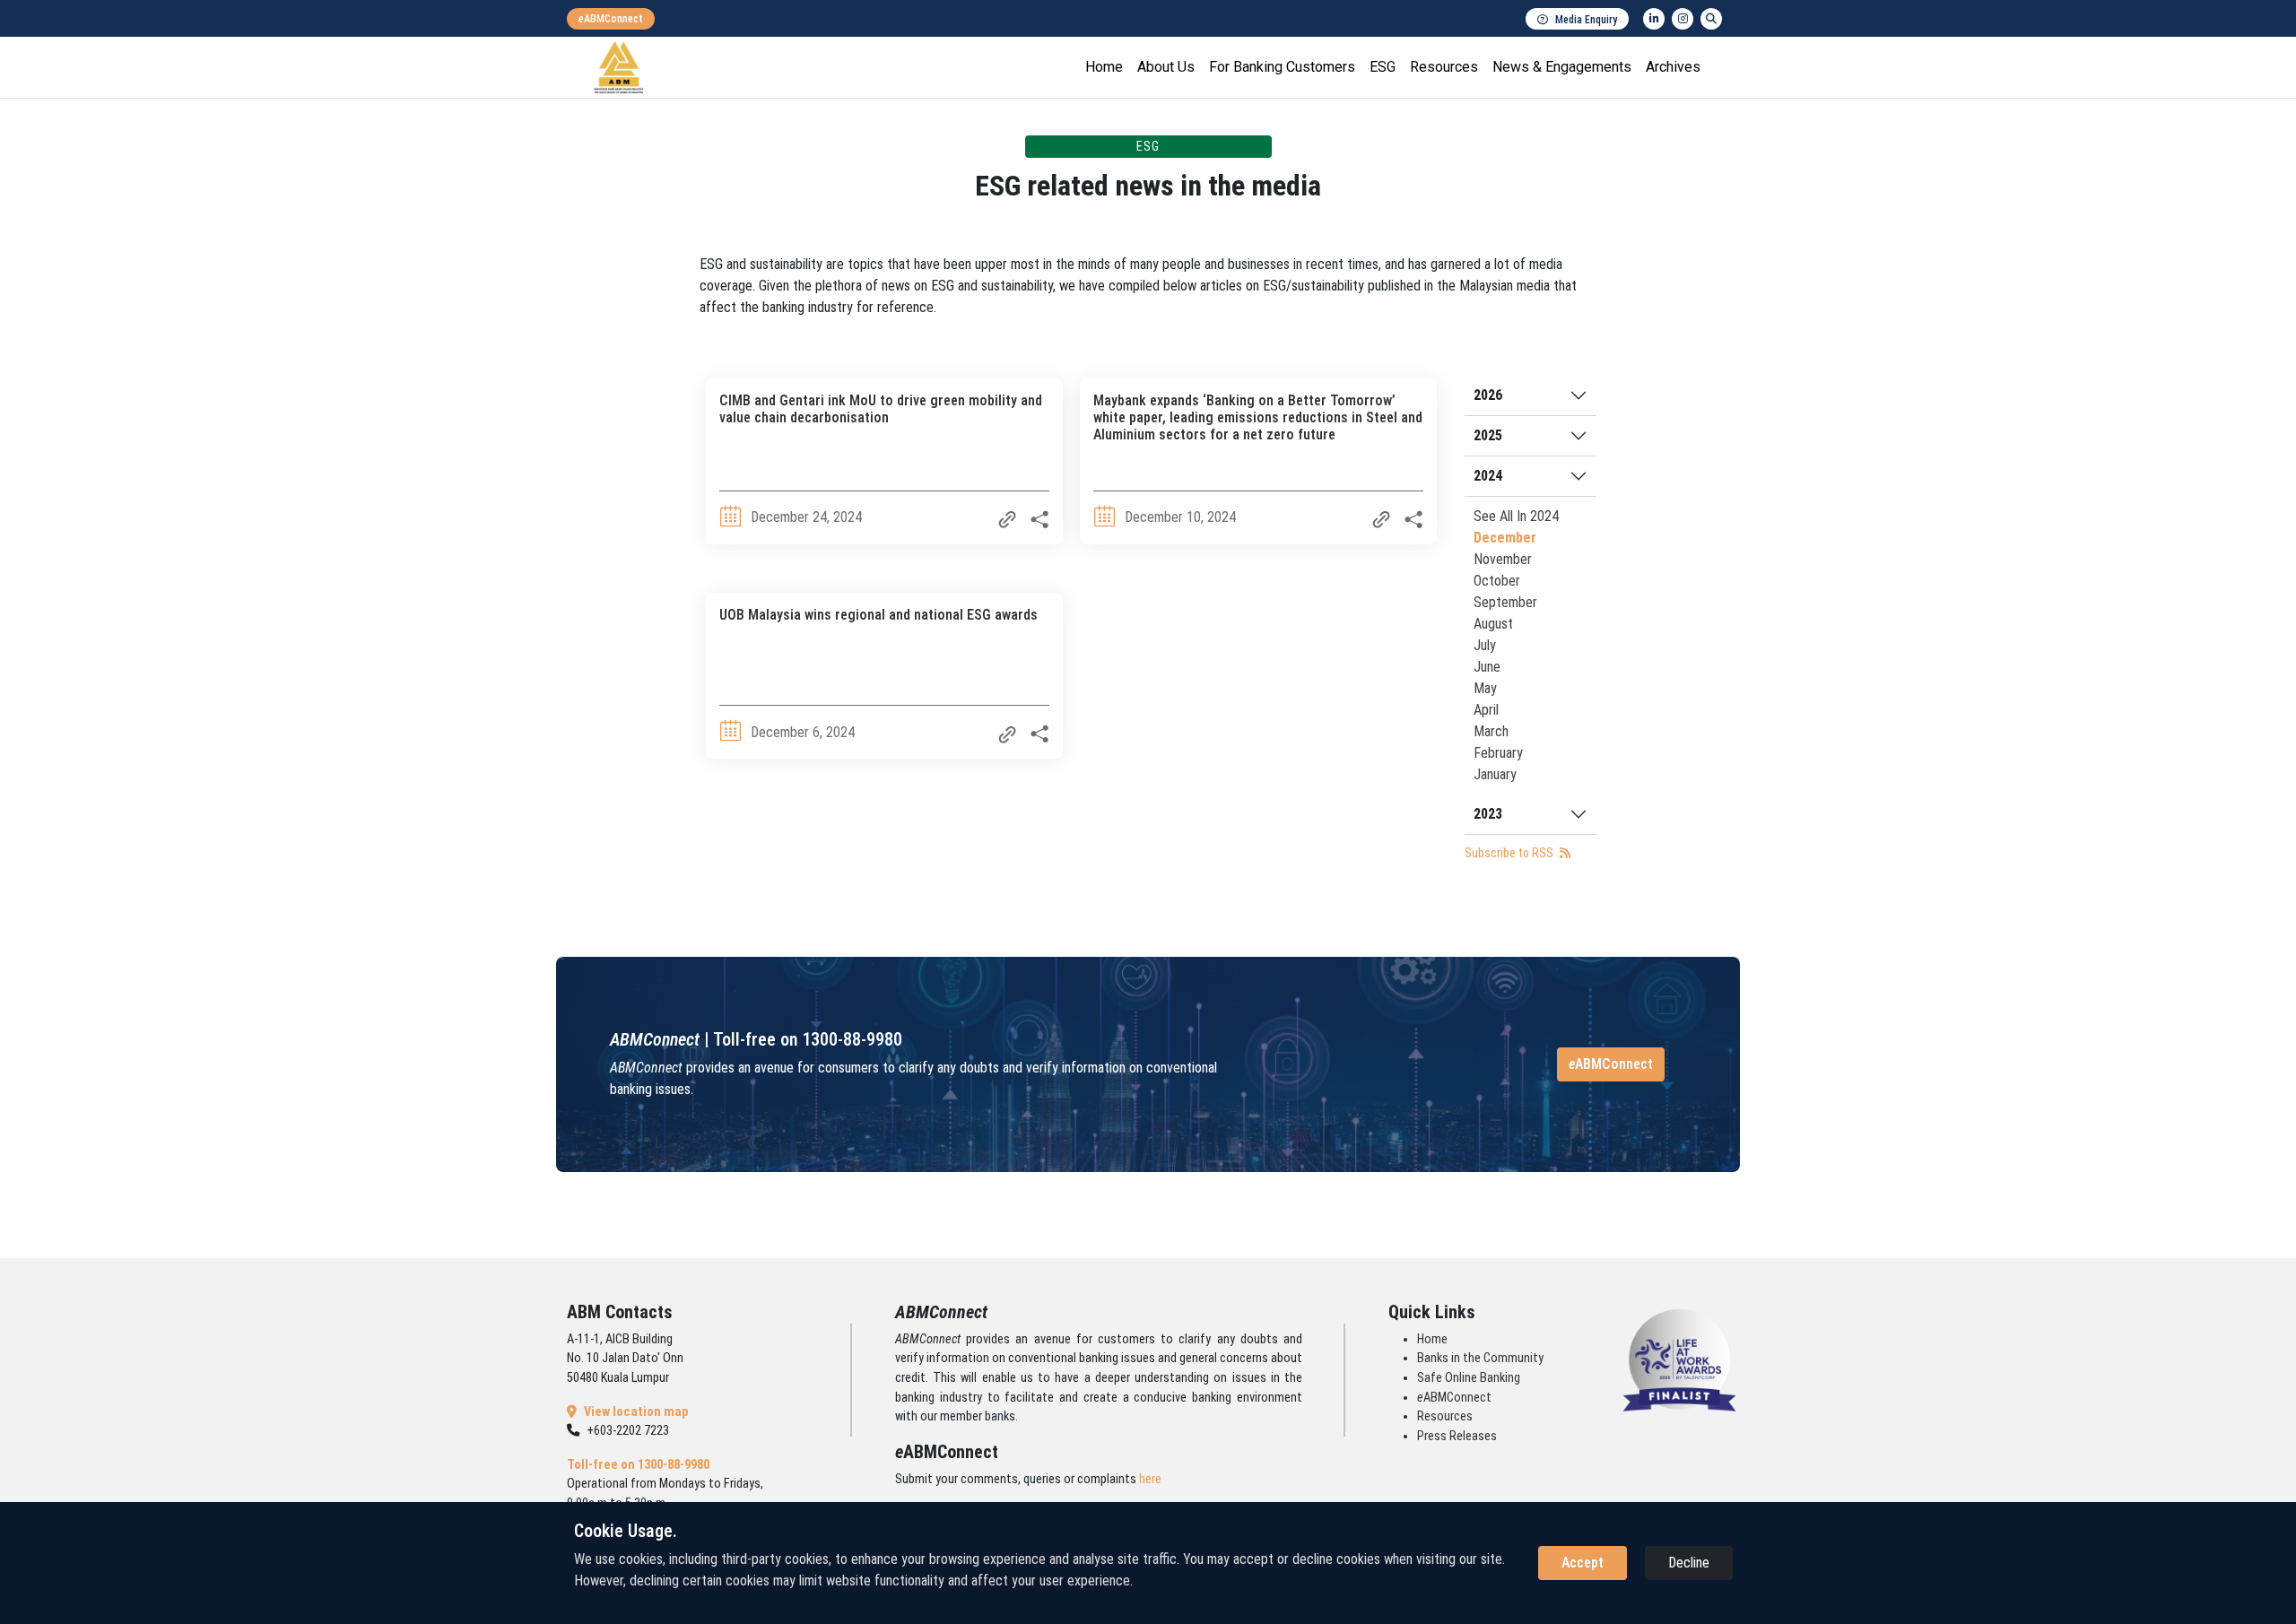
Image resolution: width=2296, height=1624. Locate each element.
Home (1104, 67)
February (1498, 753)
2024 (1488, 476)
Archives (1673, 67)
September (1505, 602)
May (1485, 688)
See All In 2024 (1516, 516)
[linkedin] (1654, 19)
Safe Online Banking (1469, 1378)
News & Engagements (1562, 67)
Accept (1583, 1563)
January (1495, 774)
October (1497, 581)
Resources (1444, 67)
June (1487, 667)
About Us (1166, 67)
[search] (1711, 19)
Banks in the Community (1480, 1358)
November (1503, 559)
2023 (1488, 814)
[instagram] (1683, 19)
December (1505, 538)
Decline (1689, 1563)
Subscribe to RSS (1510, 853)
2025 (1488, 435)
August (1493, 624)
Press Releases (1457, 1436)
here (1150, 1479)
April (1486, 710)
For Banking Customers (1282, 67)
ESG (1383, 67)
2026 (1488, 395)
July (1485, 645)
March (1491, 731)
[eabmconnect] (611, 19)
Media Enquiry (1586, 20)
